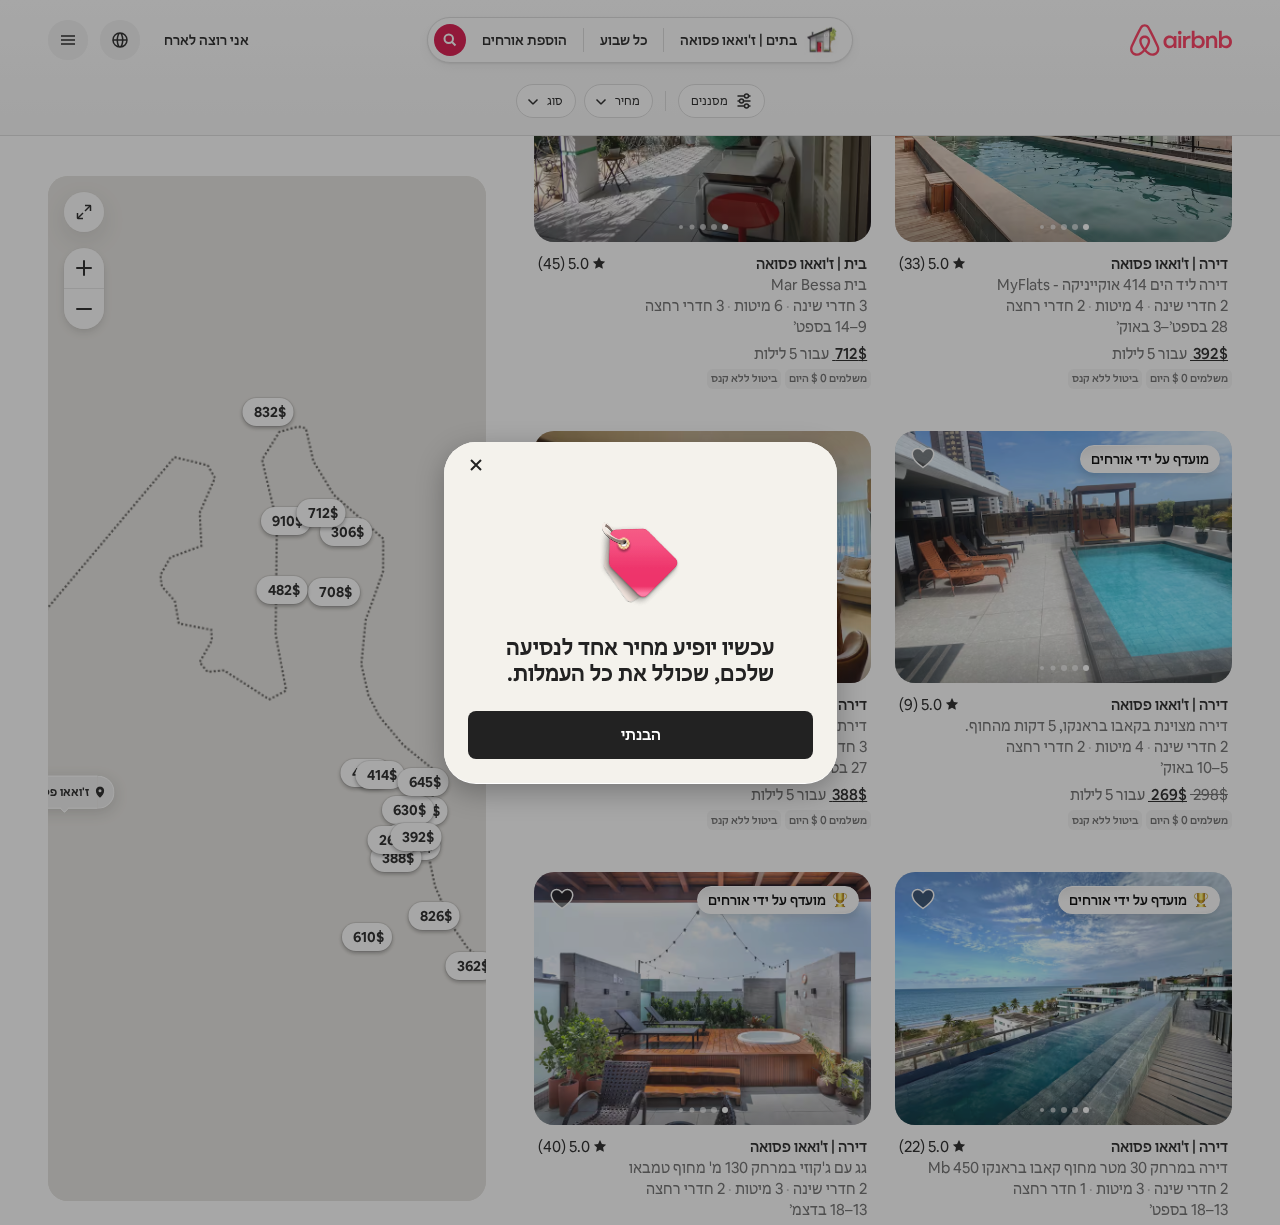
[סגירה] (476, 465)
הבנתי (640, 734)
